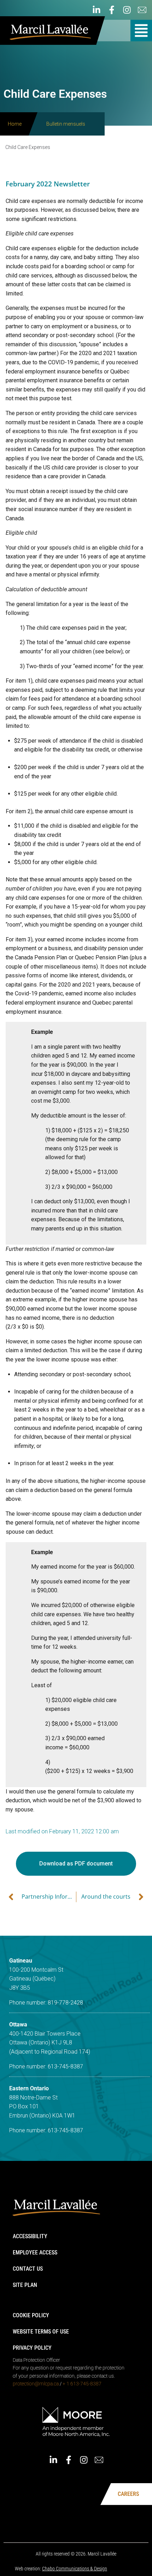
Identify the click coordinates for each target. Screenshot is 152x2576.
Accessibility (30, 2236)
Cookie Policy (31, 2315)
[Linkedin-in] (97, 10)
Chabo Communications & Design (75, 2569)
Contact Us (28, 2269)
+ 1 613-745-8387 (82, 2384)
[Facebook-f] (112, 10)
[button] (141, 31)
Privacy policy (32, 2348)
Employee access (35, 2252)
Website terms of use (41, 2332)
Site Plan (25, 2285)
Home (15, 124)
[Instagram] (127, 10)
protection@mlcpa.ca (36, 2384)
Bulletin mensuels (66, 124)
